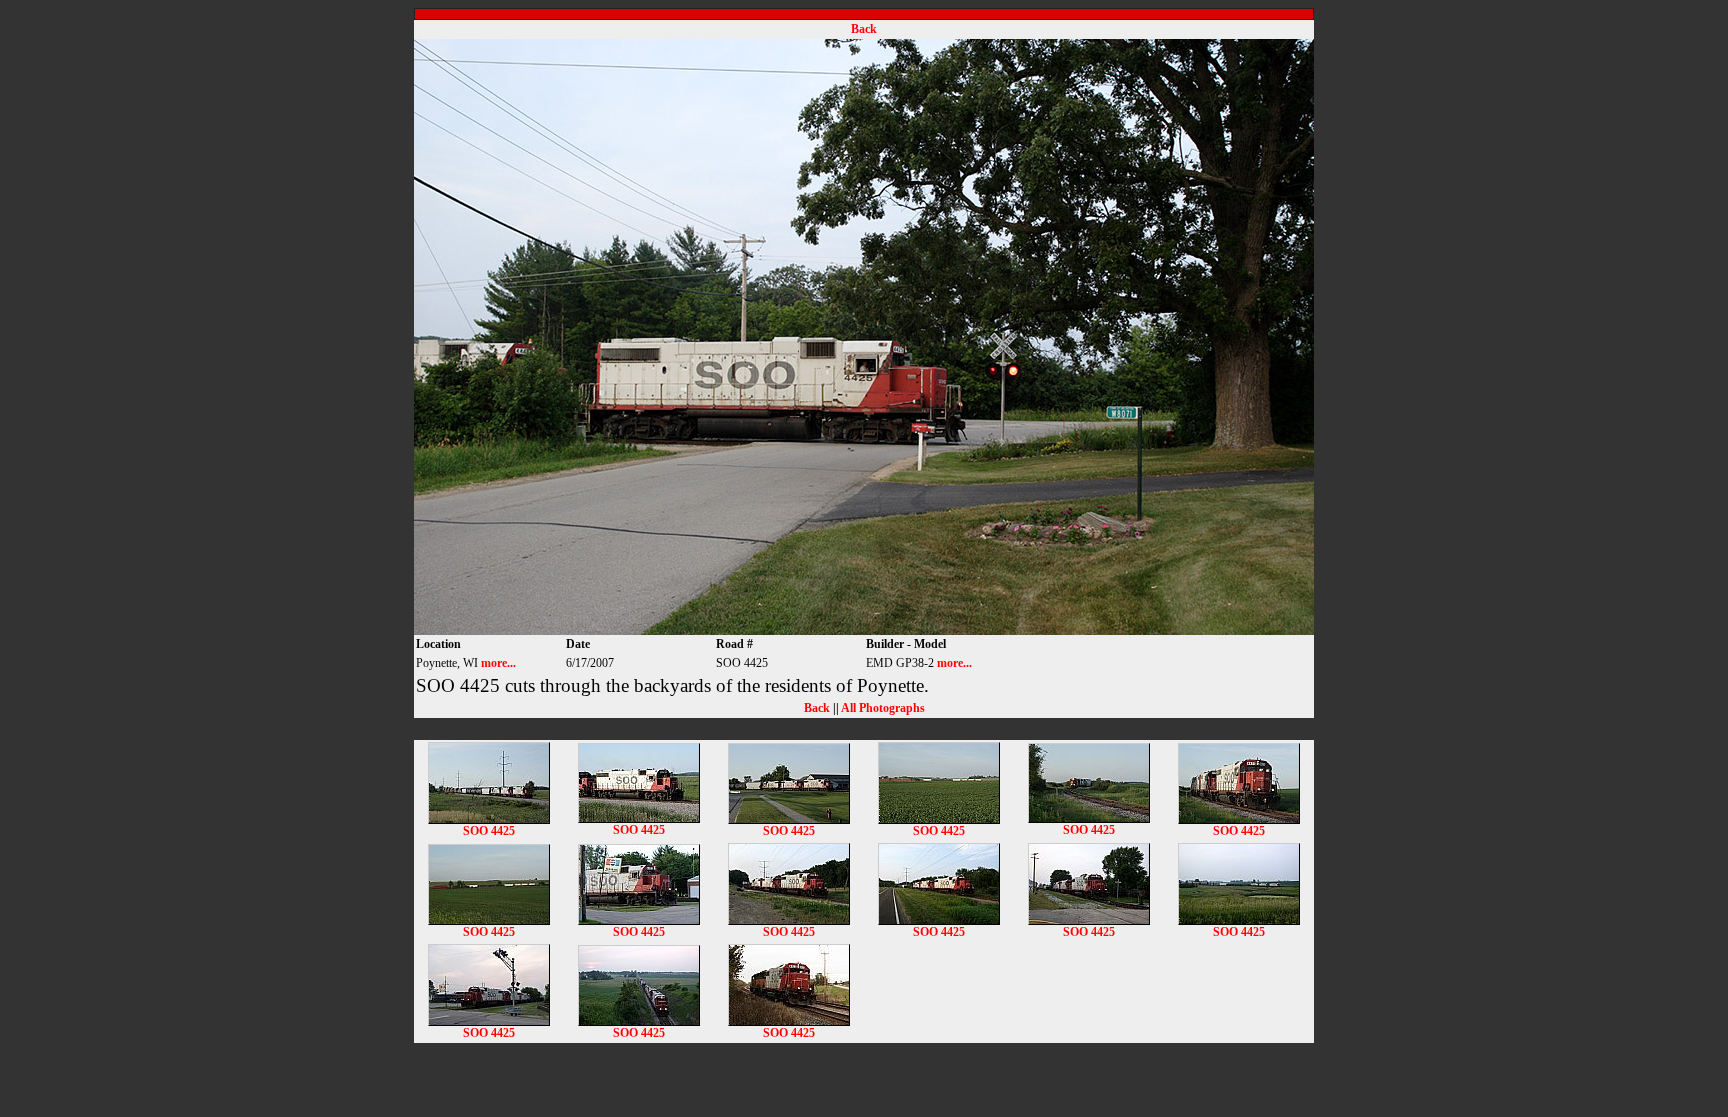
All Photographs (883, 708)
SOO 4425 (489, 831)
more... (498, 663)
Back (864, 29)
